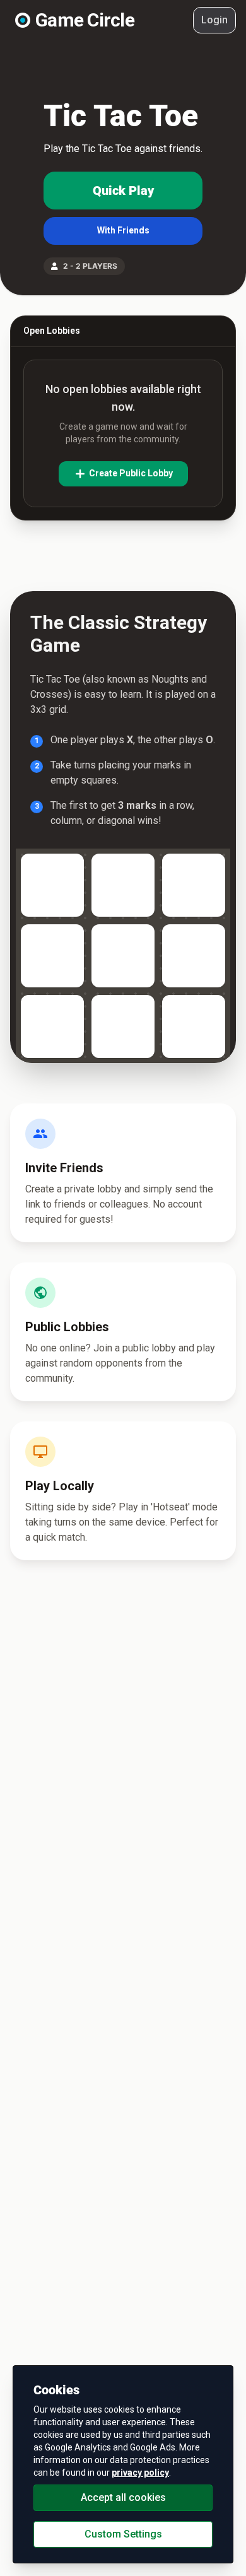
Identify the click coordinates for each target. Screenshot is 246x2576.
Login (214, 20)
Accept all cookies (123, 2497)
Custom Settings (123, 2534)
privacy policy (140, 2473)
